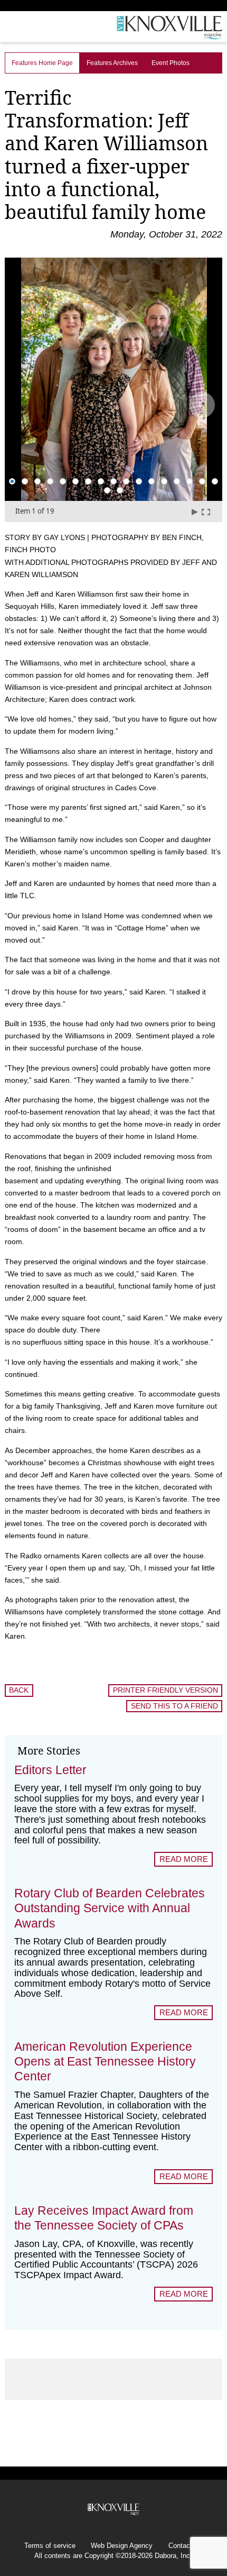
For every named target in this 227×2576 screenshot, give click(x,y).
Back (19, 1690)
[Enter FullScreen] (206, 512)
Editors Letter (50, 1770)
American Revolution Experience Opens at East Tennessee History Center (105, 2061)
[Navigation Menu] (7, 29)
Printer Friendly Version (165, 1690)
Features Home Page (42, 63)
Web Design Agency (122, 2546)
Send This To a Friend (174, 1706)
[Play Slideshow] (194, 512)
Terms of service (50, 2546)
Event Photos (171, 63)
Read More (184, 1859)
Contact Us (186, 2546)
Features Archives (112, 63)
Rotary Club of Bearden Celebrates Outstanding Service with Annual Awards (110, 1908)
